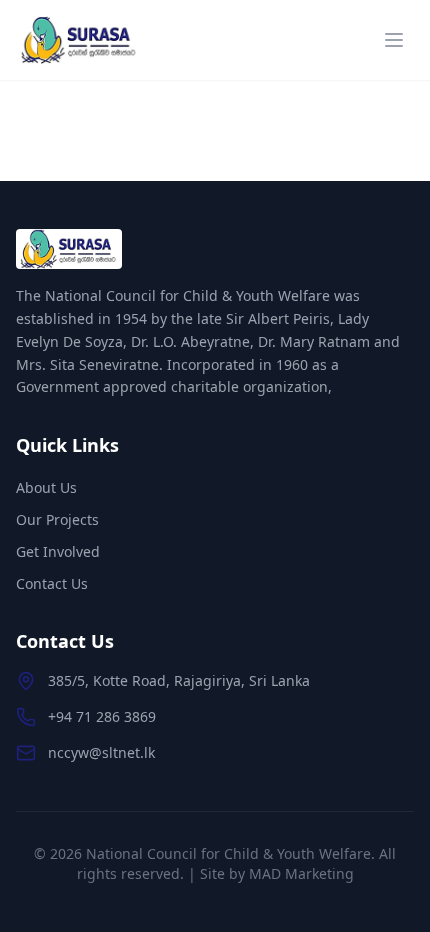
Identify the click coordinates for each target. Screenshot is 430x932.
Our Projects (57, 519)
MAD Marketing (301, 873)
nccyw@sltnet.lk (101, 752)
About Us (46, 487)
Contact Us (52, 583)
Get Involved (58, 551)
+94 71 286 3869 (102, 716)
